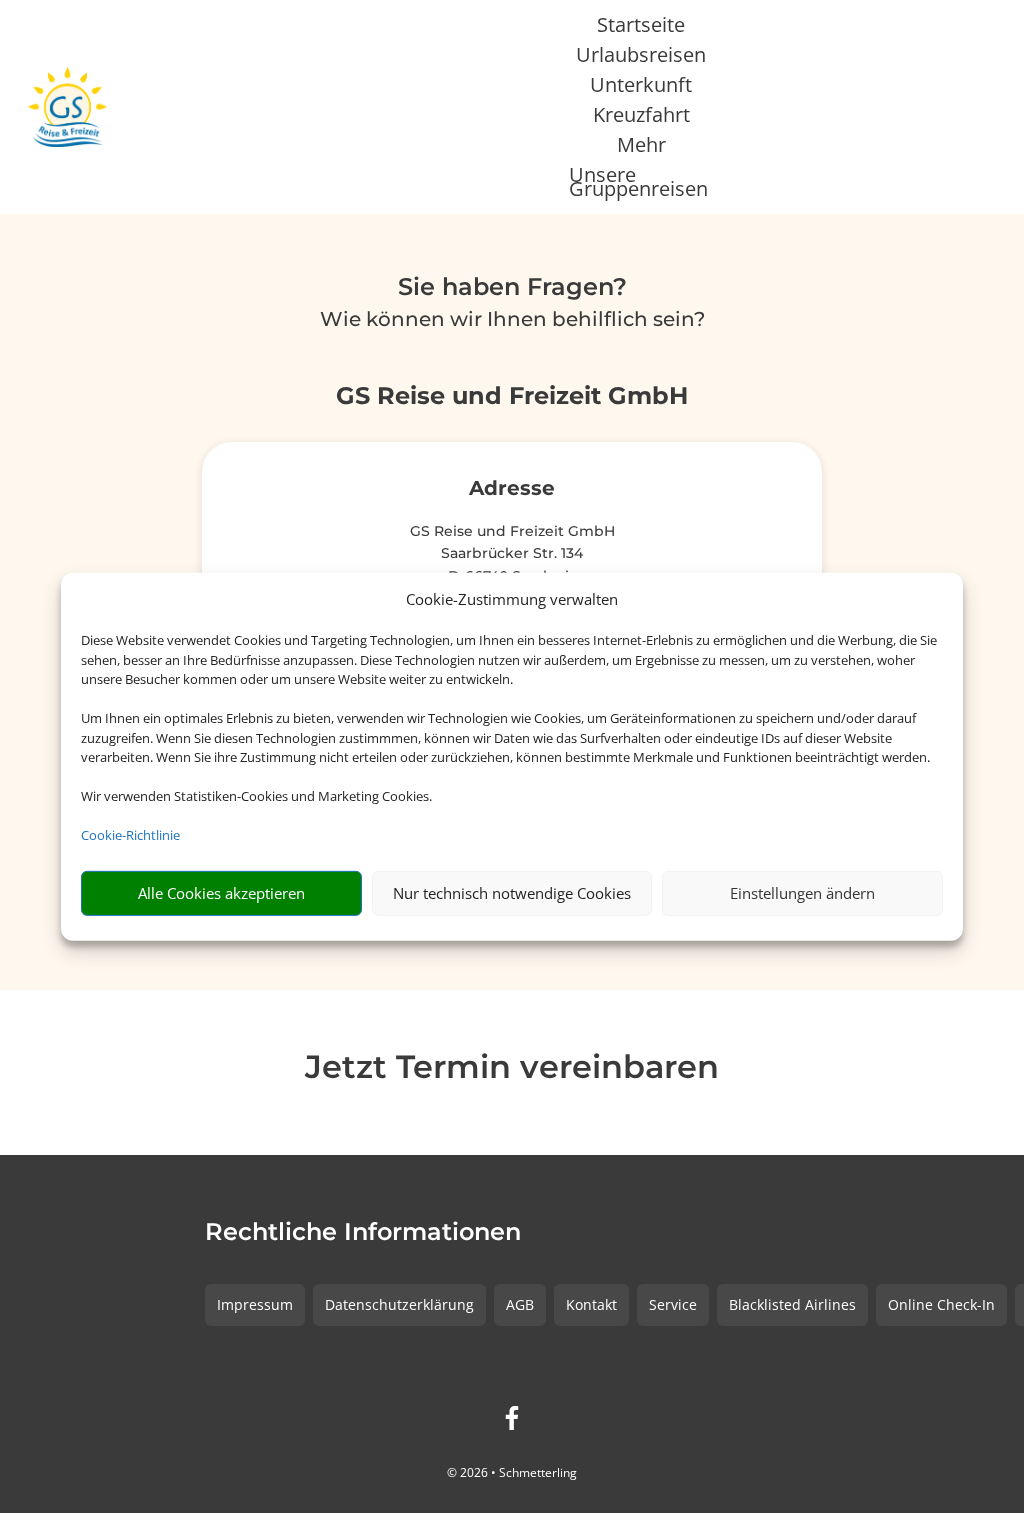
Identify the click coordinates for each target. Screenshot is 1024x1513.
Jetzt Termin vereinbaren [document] (512, 1068)
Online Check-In (941, 1304)
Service (673, 1304)
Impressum (255, 1304)
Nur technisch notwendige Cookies (512, 893)
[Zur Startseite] (67, 107)
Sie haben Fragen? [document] (512, 288)
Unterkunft (641, 88)
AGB (520, 1304)
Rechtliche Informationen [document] (363, 1233)
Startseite (641, 28)
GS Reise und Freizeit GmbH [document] (512, 397)
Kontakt (591, 1304)
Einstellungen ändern (802, 893)
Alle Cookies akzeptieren (221, 893)
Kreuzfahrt (641, 118)
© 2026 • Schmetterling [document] (512, 1472)
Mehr (641, 148)
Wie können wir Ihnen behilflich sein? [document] (512, 320)
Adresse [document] (512, 489)
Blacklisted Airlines (792, 1304)
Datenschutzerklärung (399, 1304)
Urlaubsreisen (641, 58)
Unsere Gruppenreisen (638, 185)
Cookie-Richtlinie (130, 835)
